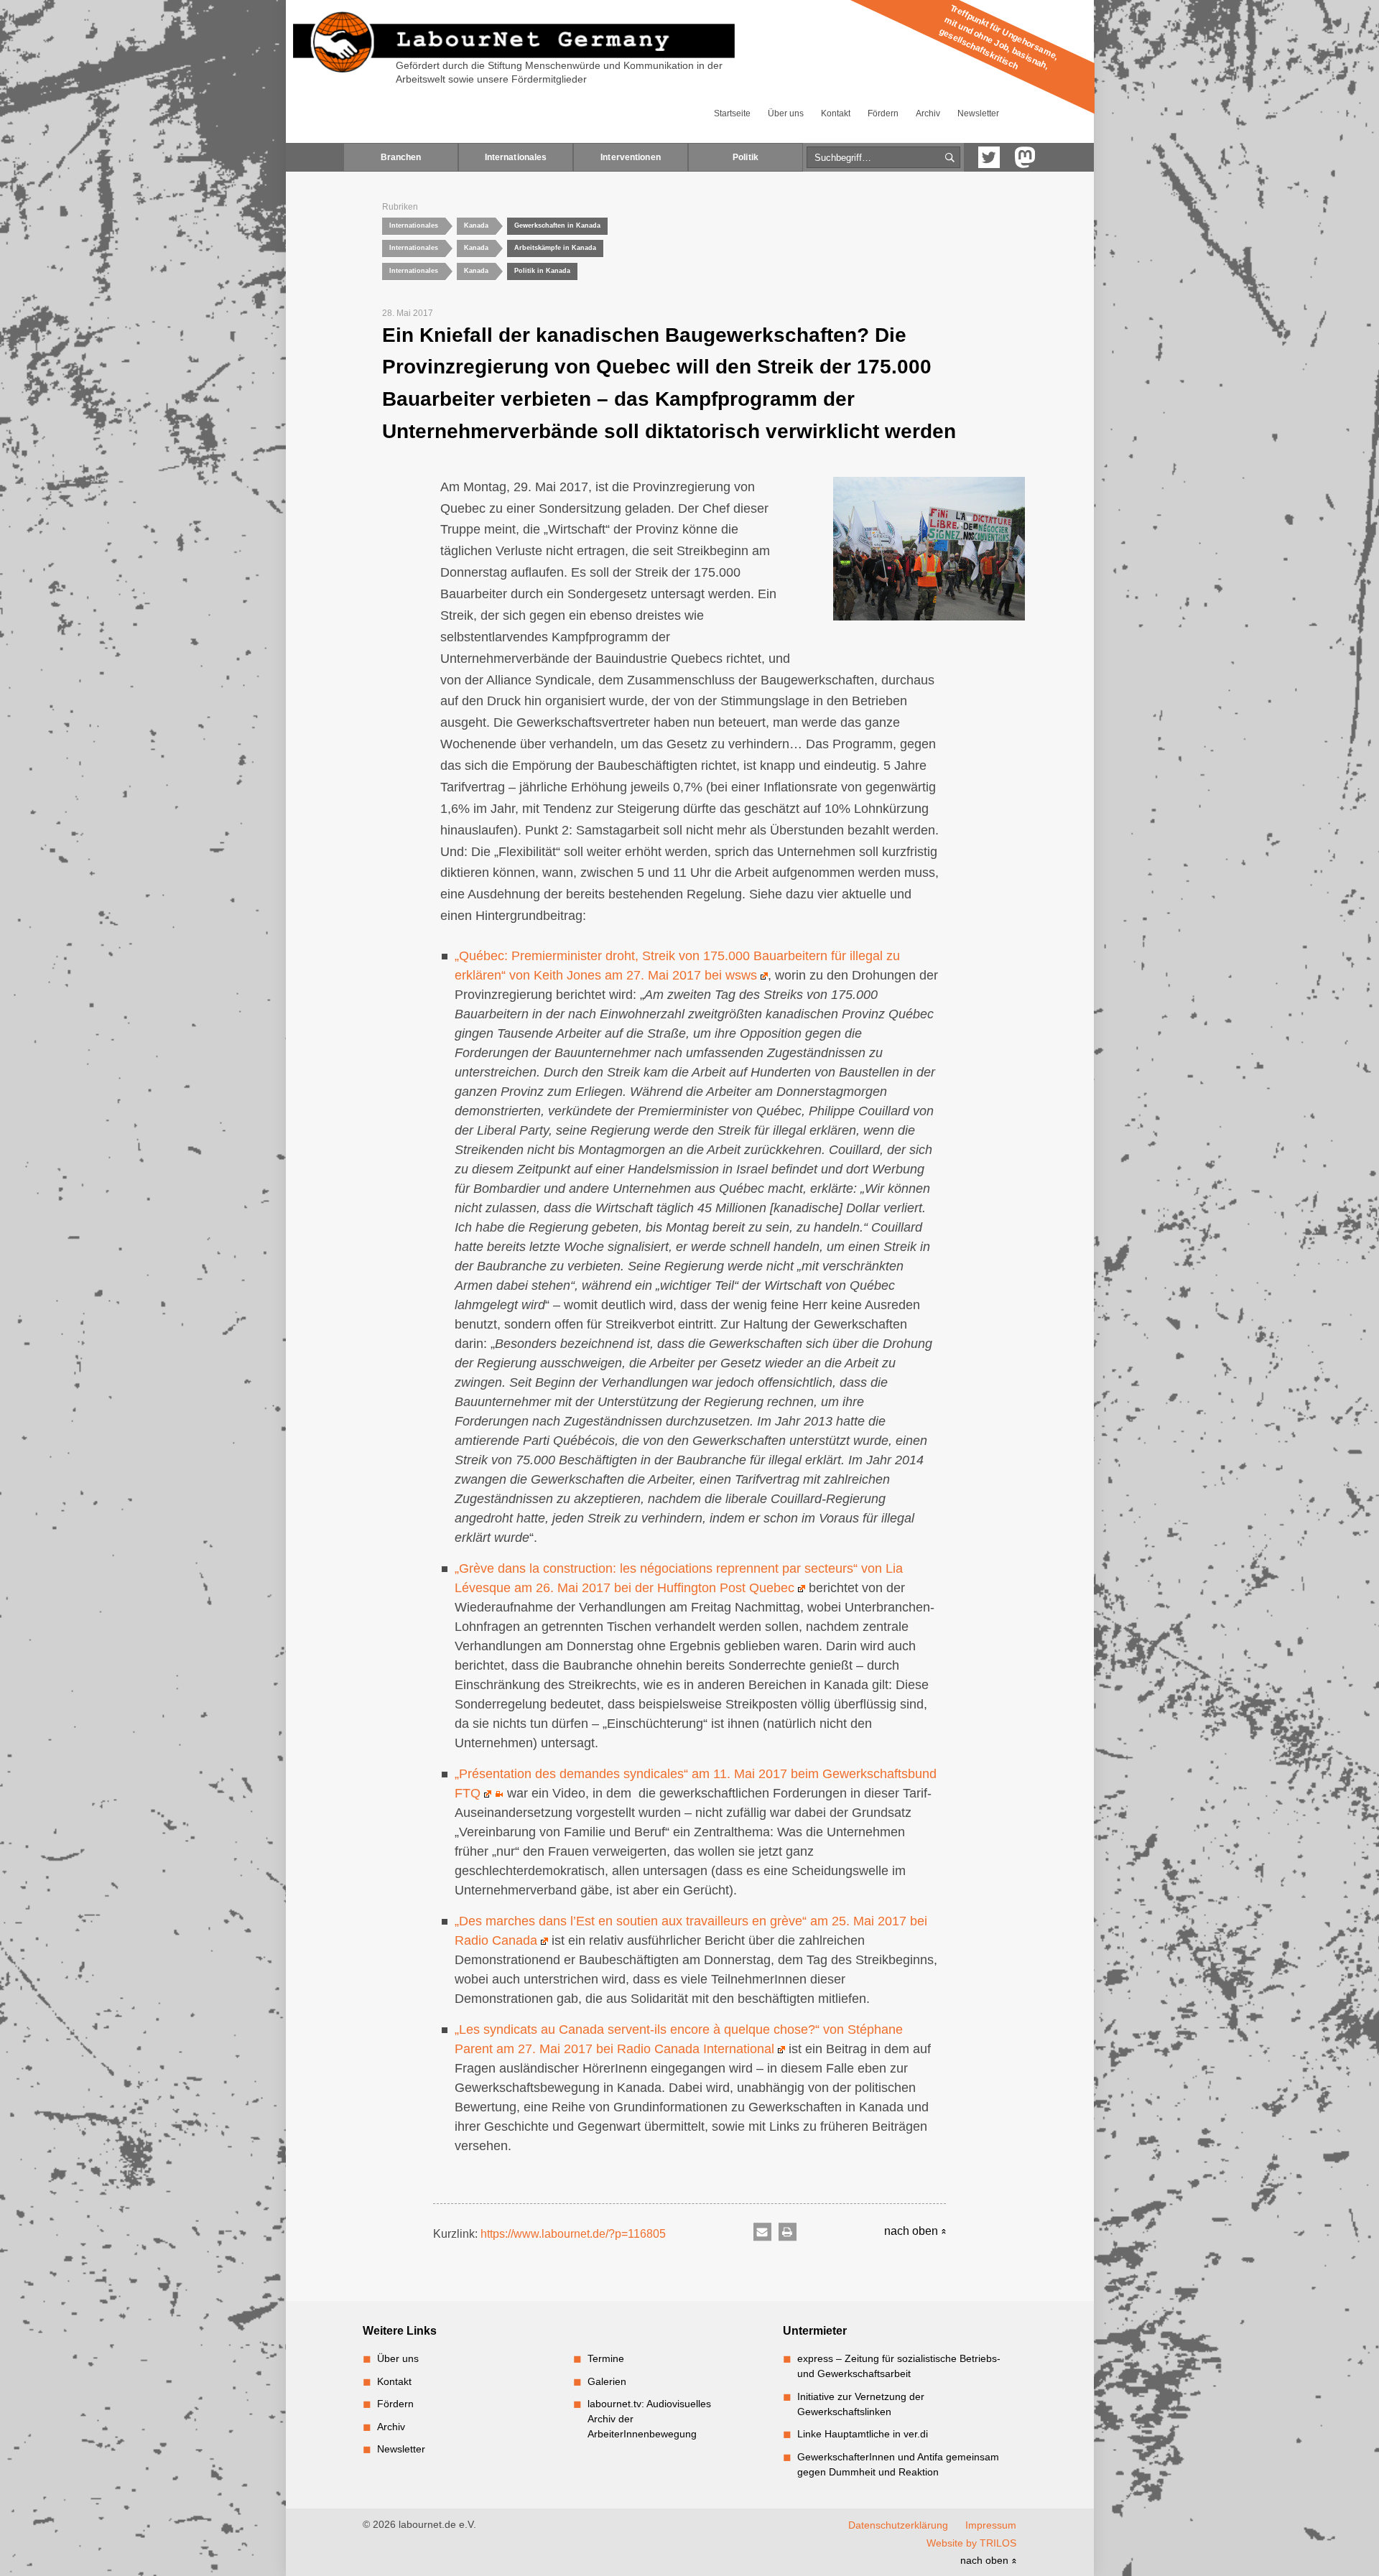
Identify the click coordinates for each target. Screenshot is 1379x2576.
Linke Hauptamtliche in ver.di (863, 2434)
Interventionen (631, 157)
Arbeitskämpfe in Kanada (555, 248)
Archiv (928, 113)
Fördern (883, 113)
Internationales (516, 157)
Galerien (607, 2381)
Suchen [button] (950, 158)
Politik (746, 157)
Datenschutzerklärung (898, 2525)
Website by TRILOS (971, 2543)
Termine (606, 2358)
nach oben (913, 2231)
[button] (762, 2232)
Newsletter (978, 113)
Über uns (786, 113)
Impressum (991, 2525)
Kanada (476, 225)
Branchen (401, 157)
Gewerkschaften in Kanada (557, 225)
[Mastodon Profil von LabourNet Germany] (1025, 157)
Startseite (732, 113)
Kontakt (836, 113)
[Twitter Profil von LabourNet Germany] (989, 157)
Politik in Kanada (542, 271)
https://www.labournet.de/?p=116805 (573, 2234)
